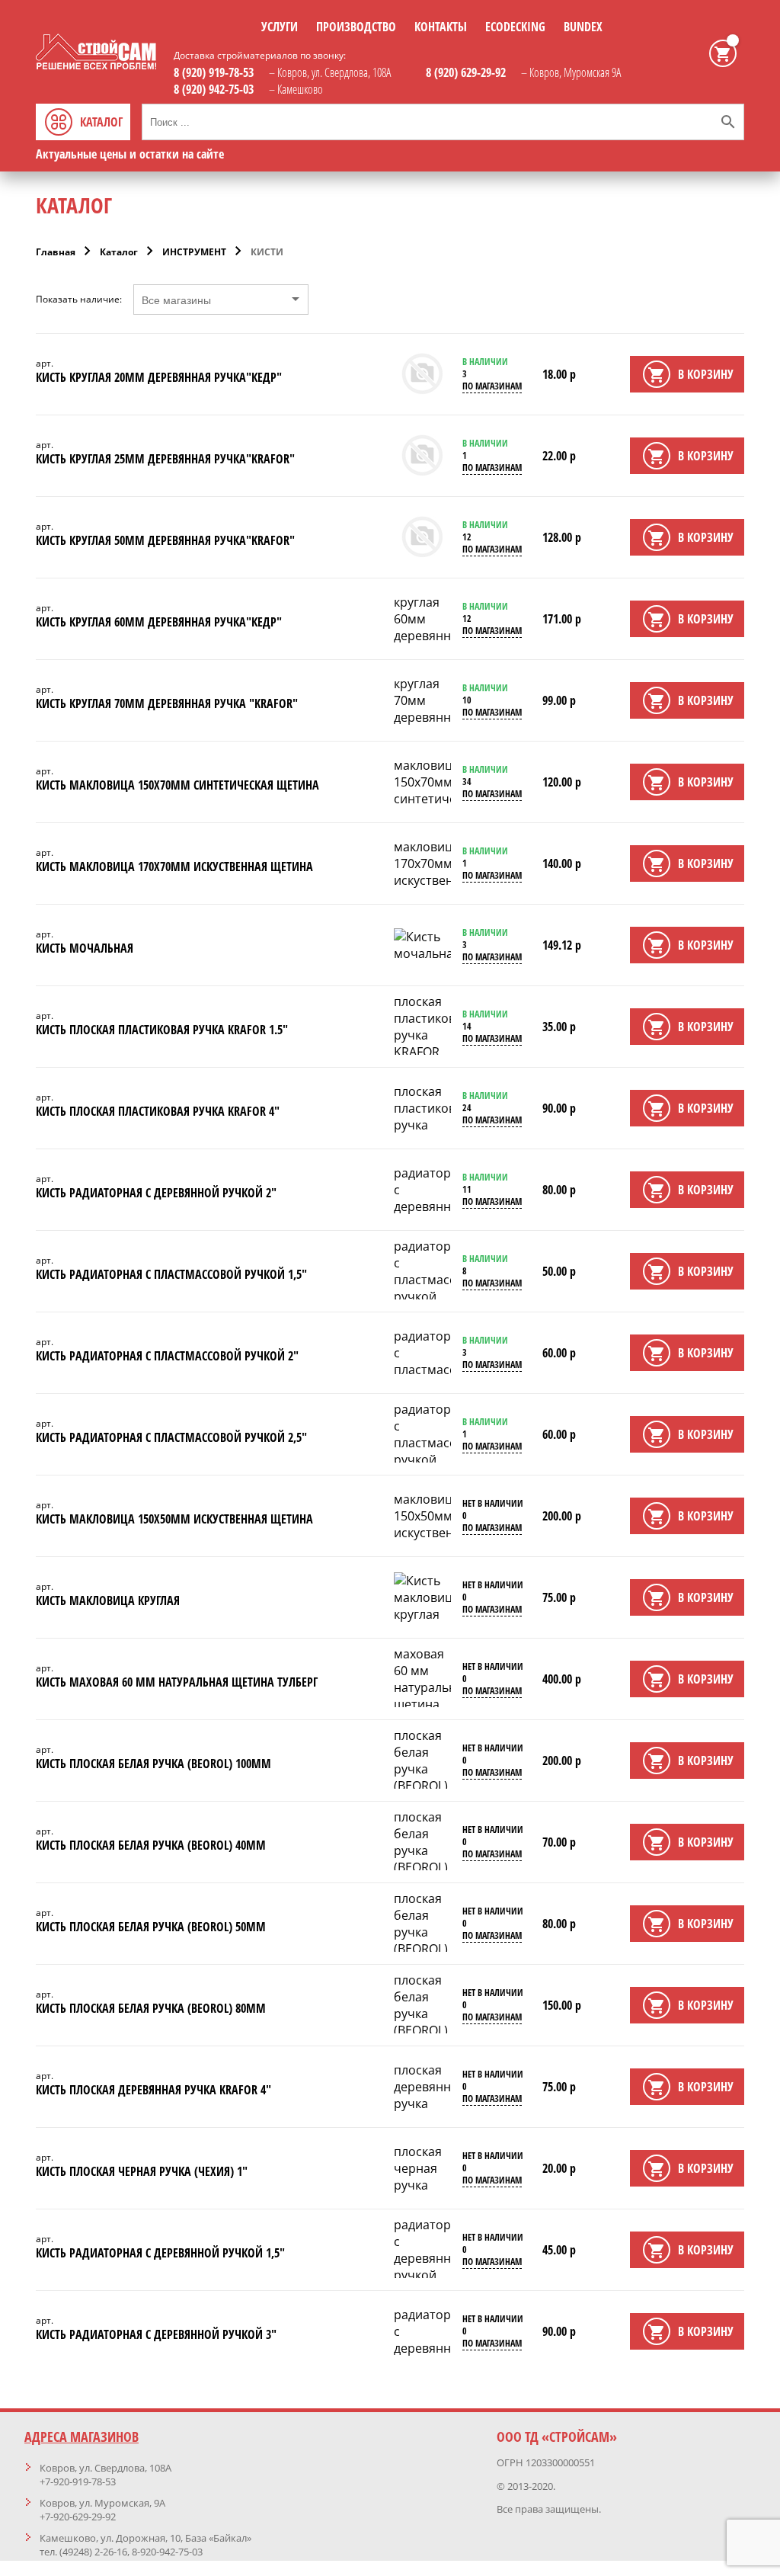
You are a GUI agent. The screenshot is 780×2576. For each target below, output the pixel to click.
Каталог (119, 252)
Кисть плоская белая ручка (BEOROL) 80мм (151, 2008)
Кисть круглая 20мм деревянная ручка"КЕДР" (159, 377)
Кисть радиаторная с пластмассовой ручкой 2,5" (171, 1437)
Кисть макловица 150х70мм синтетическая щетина (177, 785)
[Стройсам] (96, 65)
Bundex (583, 27)
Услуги (280, 27)
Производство (356, 27)
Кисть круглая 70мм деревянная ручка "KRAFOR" (167, 703)
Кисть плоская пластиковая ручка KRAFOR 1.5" (162, 1030)
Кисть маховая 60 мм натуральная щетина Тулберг (177, 1682)
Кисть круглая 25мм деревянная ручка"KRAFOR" (165, 459)
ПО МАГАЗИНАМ (492, 386)
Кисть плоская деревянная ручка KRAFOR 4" (153, 2090)
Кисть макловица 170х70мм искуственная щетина (174, 867)
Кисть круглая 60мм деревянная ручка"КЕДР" (159, 622)
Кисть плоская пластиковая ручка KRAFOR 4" (158, 1111)
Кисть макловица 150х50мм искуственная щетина (174, 1519)
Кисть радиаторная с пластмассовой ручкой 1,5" (171, 1274)
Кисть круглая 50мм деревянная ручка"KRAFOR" (165, 540)
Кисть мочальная (85, 948)
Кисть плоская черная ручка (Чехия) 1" (142, 2171)
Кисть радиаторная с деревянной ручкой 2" (156, 1193)
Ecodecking (515, 27)
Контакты (441, 27)
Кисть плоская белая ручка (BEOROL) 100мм (153, 1764)
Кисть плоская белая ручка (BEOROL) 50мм (151, 1927)
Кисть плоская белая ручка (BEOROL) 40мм (151, 1845)
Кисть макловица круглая (108, 1600)
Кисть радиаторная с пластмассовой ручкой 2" (167, 1356)
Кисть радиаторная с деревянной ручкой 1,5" (160, 2253)
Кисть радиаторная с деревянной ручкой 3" (156, 2334)
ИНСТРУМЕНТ (194, 252)
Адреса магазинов (82, 2437)
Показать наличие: (79, 300)
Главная (56, 252)
